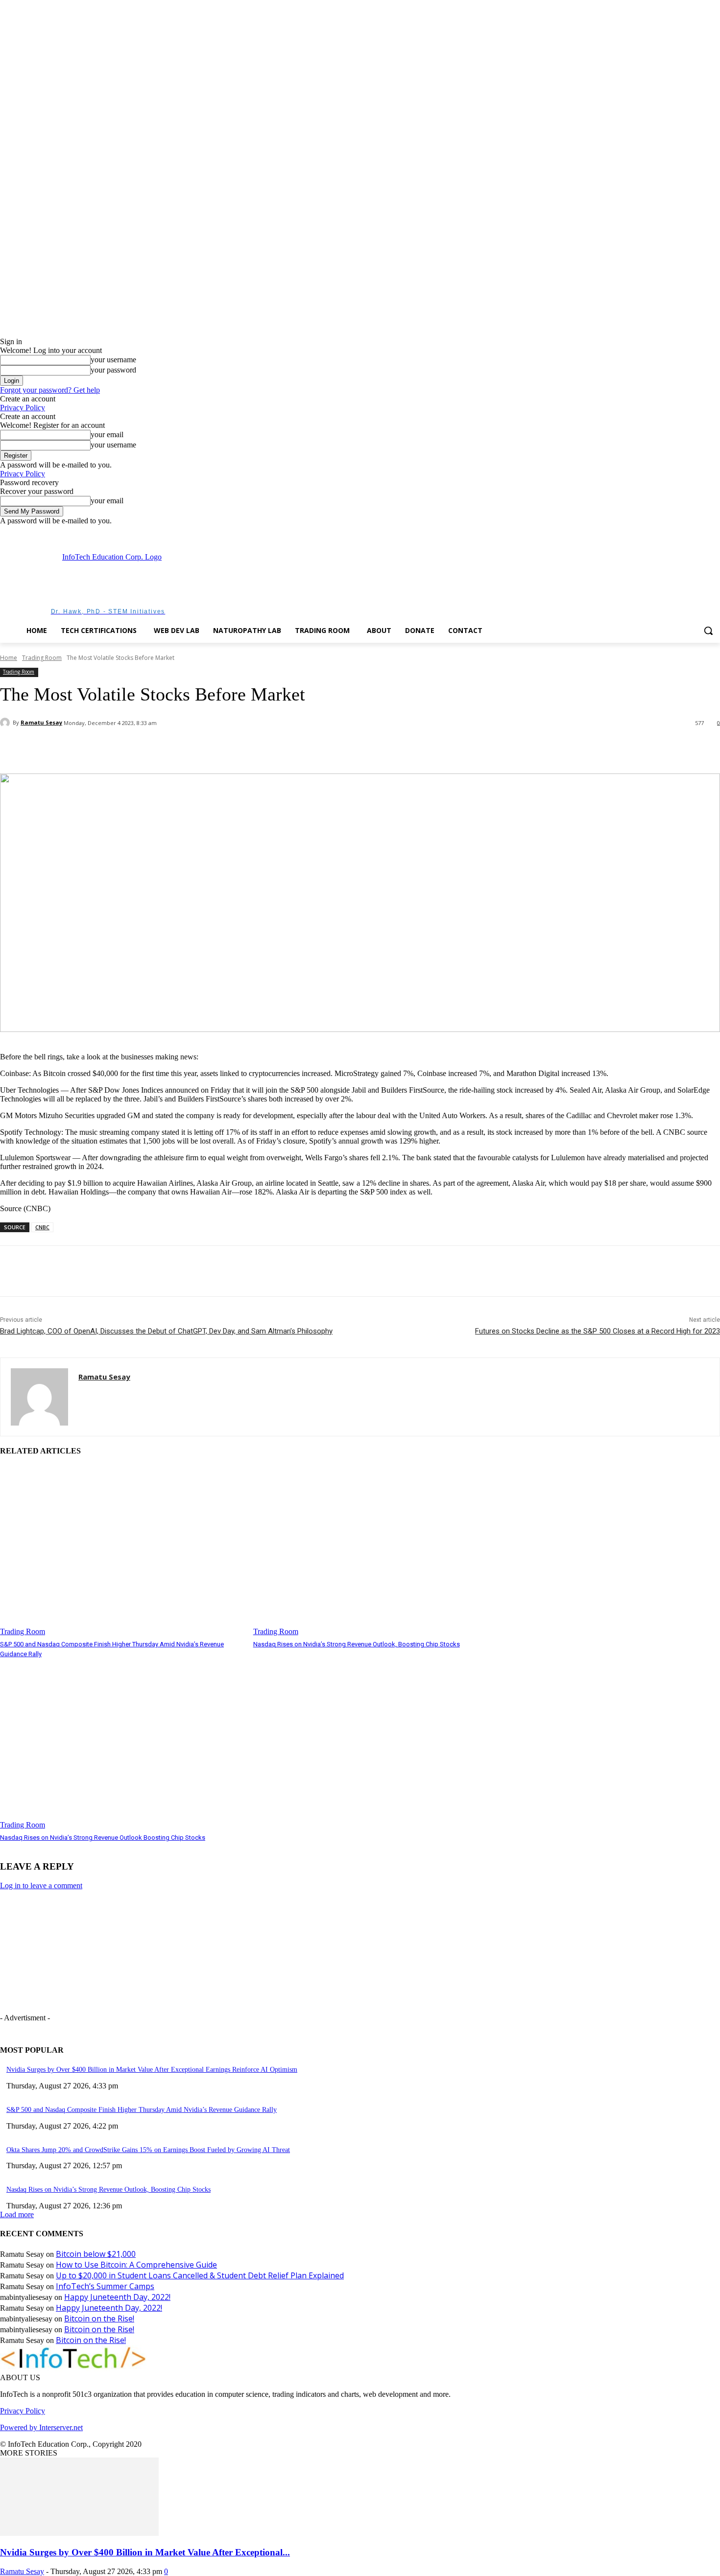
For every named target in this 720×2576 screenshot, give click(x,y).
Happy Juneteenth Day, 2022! (117, 2297)
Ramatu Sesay (41, 722)
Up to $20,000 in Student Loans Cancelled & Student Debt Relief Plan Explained (200, 2275)
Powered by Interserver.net (41, 2427)
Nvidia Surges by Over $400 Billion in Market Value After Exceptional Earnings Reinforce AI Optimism (152, 2070)
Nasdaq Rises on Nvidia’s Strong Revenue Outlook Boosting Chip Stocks (103, 1838)
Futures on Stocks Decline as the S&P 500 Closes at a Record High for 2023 (598, 1331)
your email (107, 434)
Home (9, 658)
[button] (708, 631)
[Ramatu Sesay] (6, 723)
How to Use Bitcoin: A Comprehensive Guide (136, 2265)
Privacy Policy (23, 408)
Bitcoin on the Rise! (99, 2318)
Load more (17, 2214)
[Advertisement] (394, 583)
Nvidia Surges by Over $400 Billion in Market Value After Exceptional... (145, 2552)
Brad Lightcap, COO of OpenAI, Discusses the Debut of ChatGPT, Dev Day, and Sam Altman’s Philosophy (166, 1331)
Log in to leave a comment (41, 1885)
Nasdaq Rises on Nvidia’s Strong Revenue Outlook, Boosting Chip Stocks (357, 1644)
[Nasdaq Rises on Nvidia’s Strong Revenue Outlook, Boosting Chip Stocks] (375, 1551)
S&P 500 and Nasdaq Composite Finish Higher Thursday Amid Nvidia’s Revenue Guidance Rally (142, 2110)
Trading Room (42, 658)
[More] (183, 749)
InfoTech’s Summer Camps (105, 2286)
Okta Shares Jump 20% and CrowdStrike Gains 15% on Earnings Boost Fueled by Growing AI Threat (148, 2150)
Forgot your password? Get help (50, 390)
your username (113, 360)
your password (113, 370)
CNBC (42, 1227)
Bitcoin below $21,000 (96, 2254)
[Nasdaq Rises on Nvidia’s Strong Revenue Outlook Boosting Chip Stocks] (122, 1744)
